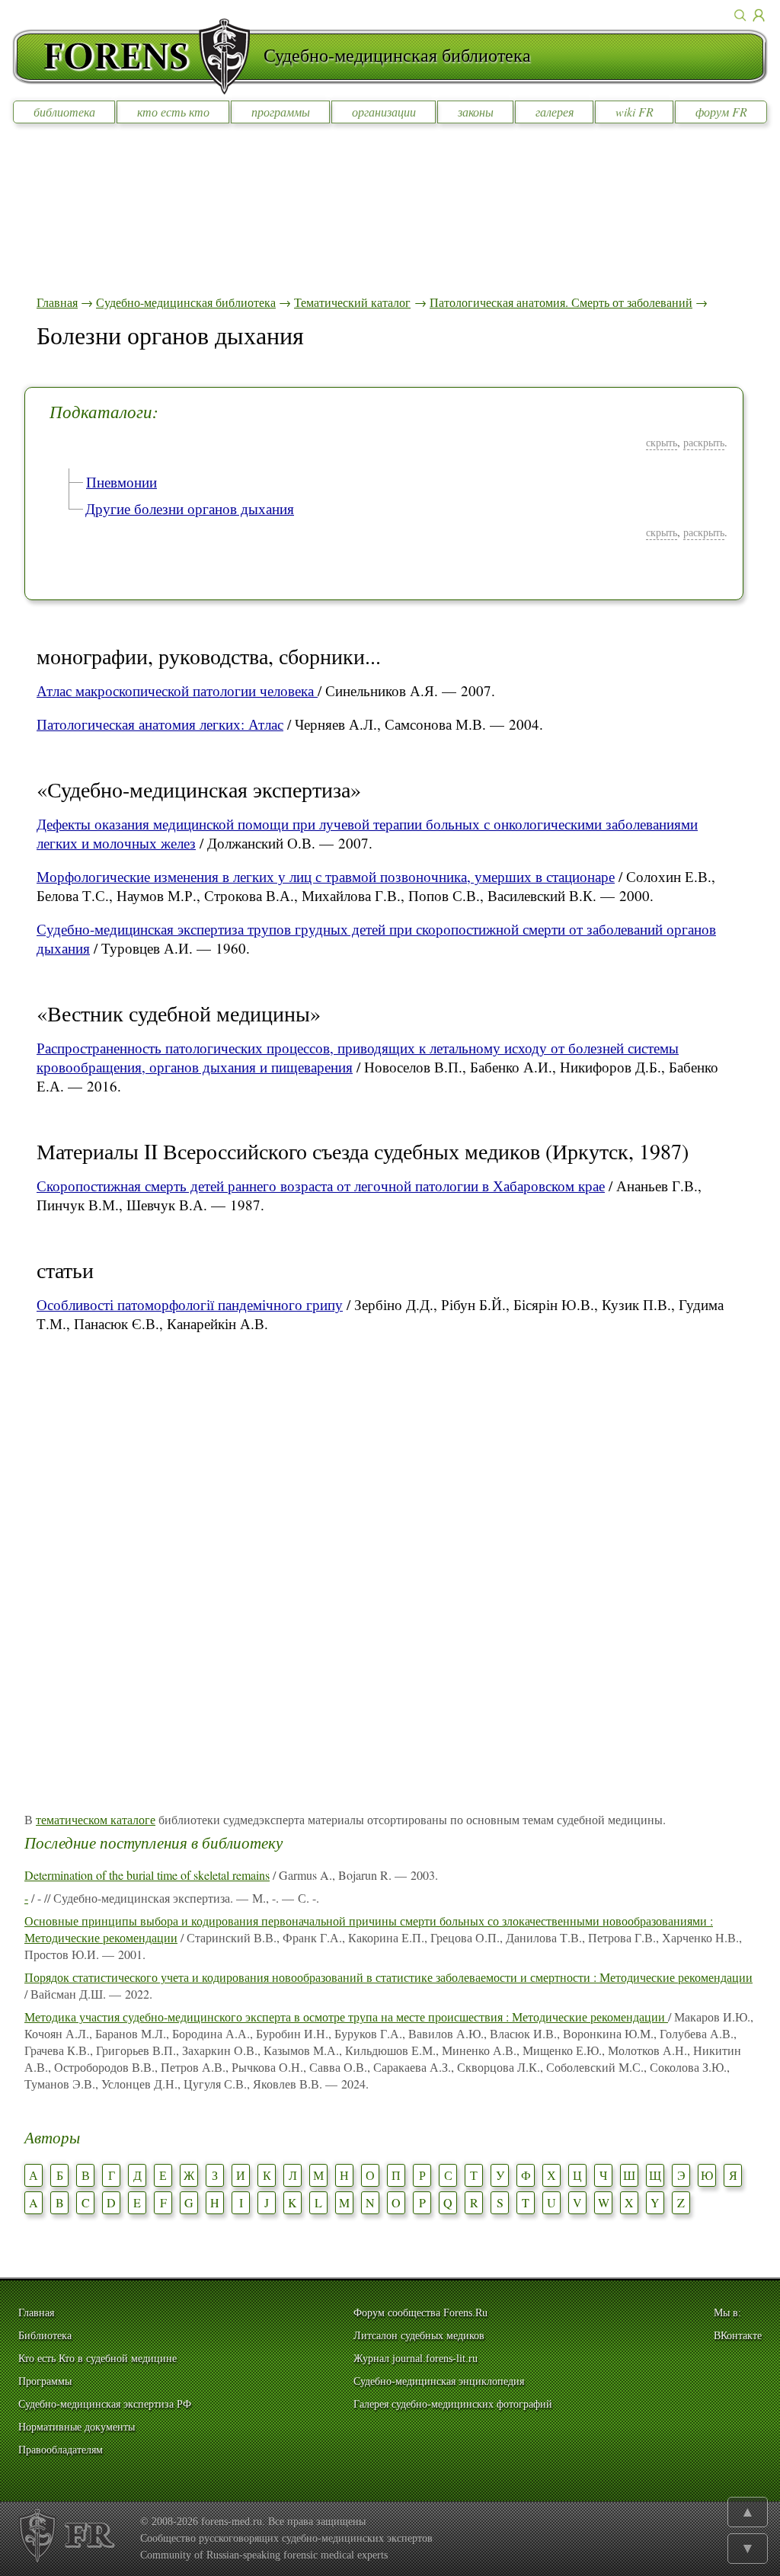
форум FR (721, 112)
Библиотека (45, 2336)
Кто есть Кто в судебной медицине (97, 2359)
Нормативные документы (77, 2427)
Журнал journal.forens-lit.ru (416, 2359)
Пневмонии (121, 482)
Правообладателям (61, 2450)
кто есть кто (173, 112)
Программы (45, 2381)
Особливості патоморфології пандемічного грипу (190, 1304)
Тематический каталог (352, 302)
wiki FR (635, 112)
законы (476, 112)
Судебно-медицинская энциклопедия (439, 2381)
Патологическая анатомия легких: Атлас (160, 724)
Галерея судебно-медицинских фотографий (453, 2404)
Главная (57, 302)
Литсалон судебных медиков (419, 2336)
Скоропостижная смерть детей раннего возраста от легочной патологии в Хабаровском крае (321, 1186)
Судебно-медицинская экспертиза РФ (105, 2404)
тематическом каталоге (96, 1819)
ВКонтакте (738, 2336)
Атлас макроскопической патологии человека (177, 690)
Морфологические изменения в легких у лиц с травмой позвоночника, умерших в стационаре (326, 876)
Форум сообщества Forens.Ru (420, 2313)
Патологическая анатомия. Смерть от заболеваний (561, 302)
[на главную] (138, 56)
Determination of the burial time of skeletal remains (147, 1875)
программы (281, 112)
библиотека (64, 112)
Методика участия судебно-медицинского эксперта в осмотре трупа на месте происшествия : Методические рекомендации (346, 2017)
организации (384, 112)
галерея (555, 112)
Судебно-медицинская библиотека (186, 302)
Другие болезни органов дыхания (190, 508)
